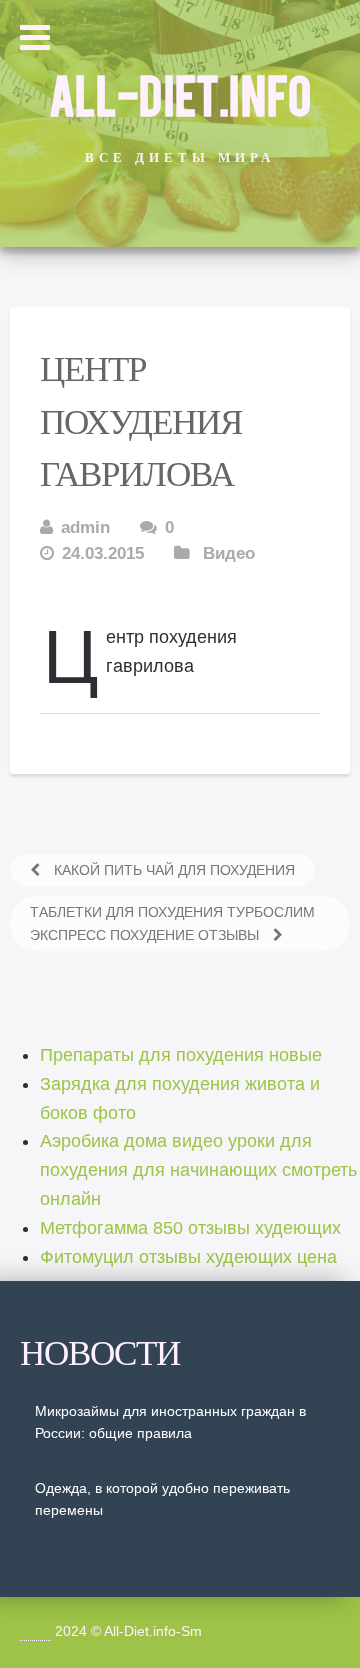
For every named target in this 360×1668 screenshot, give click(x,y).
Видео (229, 553)
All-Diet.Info (180, 93)
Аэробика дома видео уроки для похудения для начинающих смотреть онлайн (198, 1170)
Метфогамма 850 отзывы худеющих (190, 1228)
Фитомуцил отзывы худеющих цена (188, 1257)
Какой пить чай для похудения (172, 870)
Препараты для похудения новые (181, 1055)
